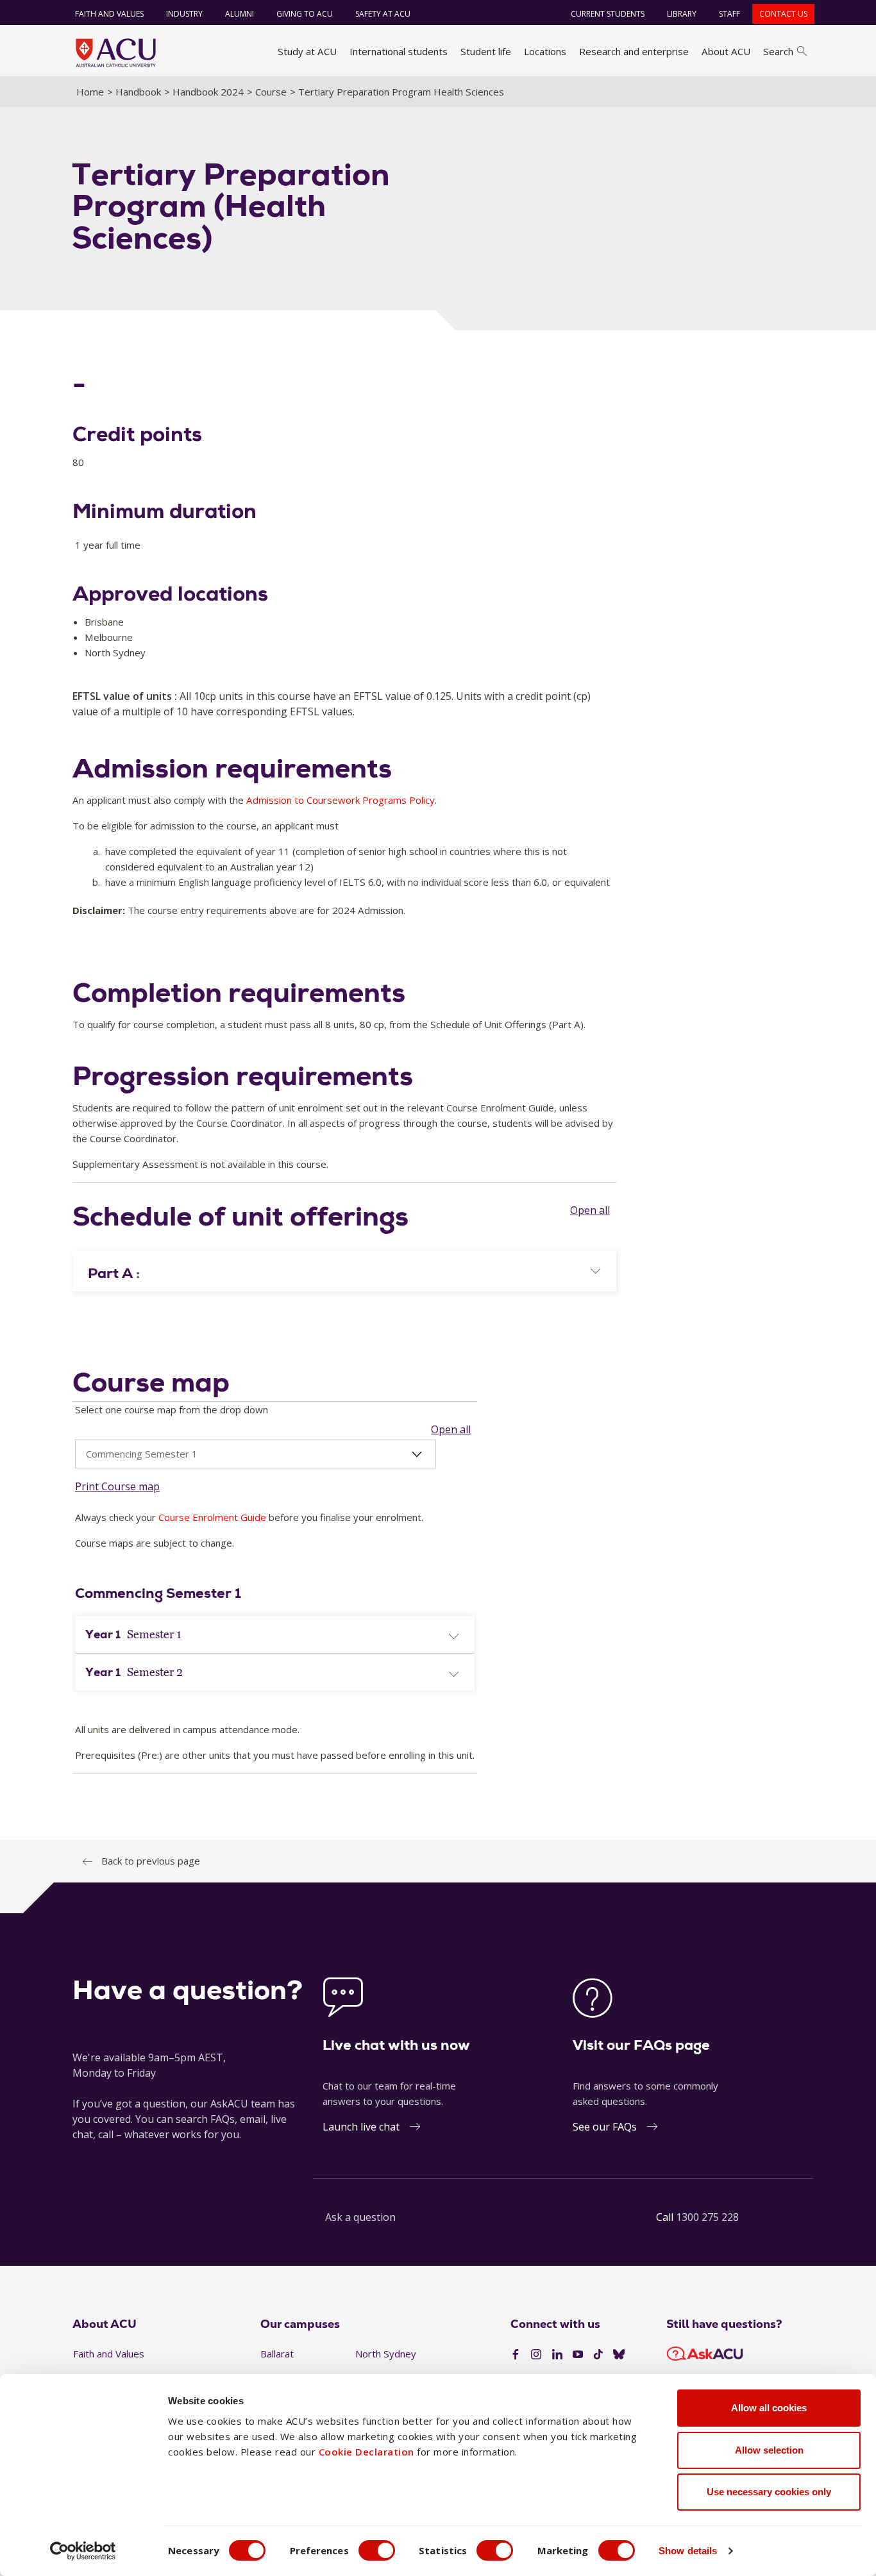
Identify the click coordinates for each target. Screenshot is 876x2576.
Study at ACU (307, 51)
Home (90, 92)
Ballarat (277, 2354)
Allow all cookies (769, 2408)
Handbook (138, 92)
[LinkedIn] (557, 2355)
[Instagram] (536, 2355)
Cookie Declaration (366, 2452)
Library (682, 14)
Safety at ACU (383, 14)
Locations (545, 51)
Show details (688, 2551)
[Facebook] (516, 2355)
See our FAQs (605, 2127)
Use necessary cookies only (769, 2492)
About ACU (726, 51)
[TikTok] (598, 2355)
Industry (184, 14)
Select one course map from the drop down (172, 1409)
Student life (486, 51)
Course (271, 92)
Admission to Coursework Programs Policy (341, 800)
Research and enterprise (634, 51)
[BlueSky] (619, 2355)
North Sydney (386, 2354)
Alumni (240, 14)
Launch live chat (361, 2127)
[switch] (377, 2550)
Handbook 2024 (208, 92)
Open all (590, 1209)
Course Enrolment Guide (212, 1517)
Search (778, 51)
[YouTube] (578, 2355)
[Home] (116, 53)
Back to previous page (151, 1861)
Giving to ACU (305, 14)
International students (399, 51)
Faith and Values (109, 14)
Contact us (783, 14)
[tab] (344, 1271)
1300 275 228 (707, 2217)
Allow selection (769, 2450)
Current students (608, 14)
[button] (344, 1274)
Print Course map (117, 1486)
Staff (729, 14)
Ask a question (360, 2217)
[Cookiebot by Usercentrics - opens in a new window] (83, 2551)
